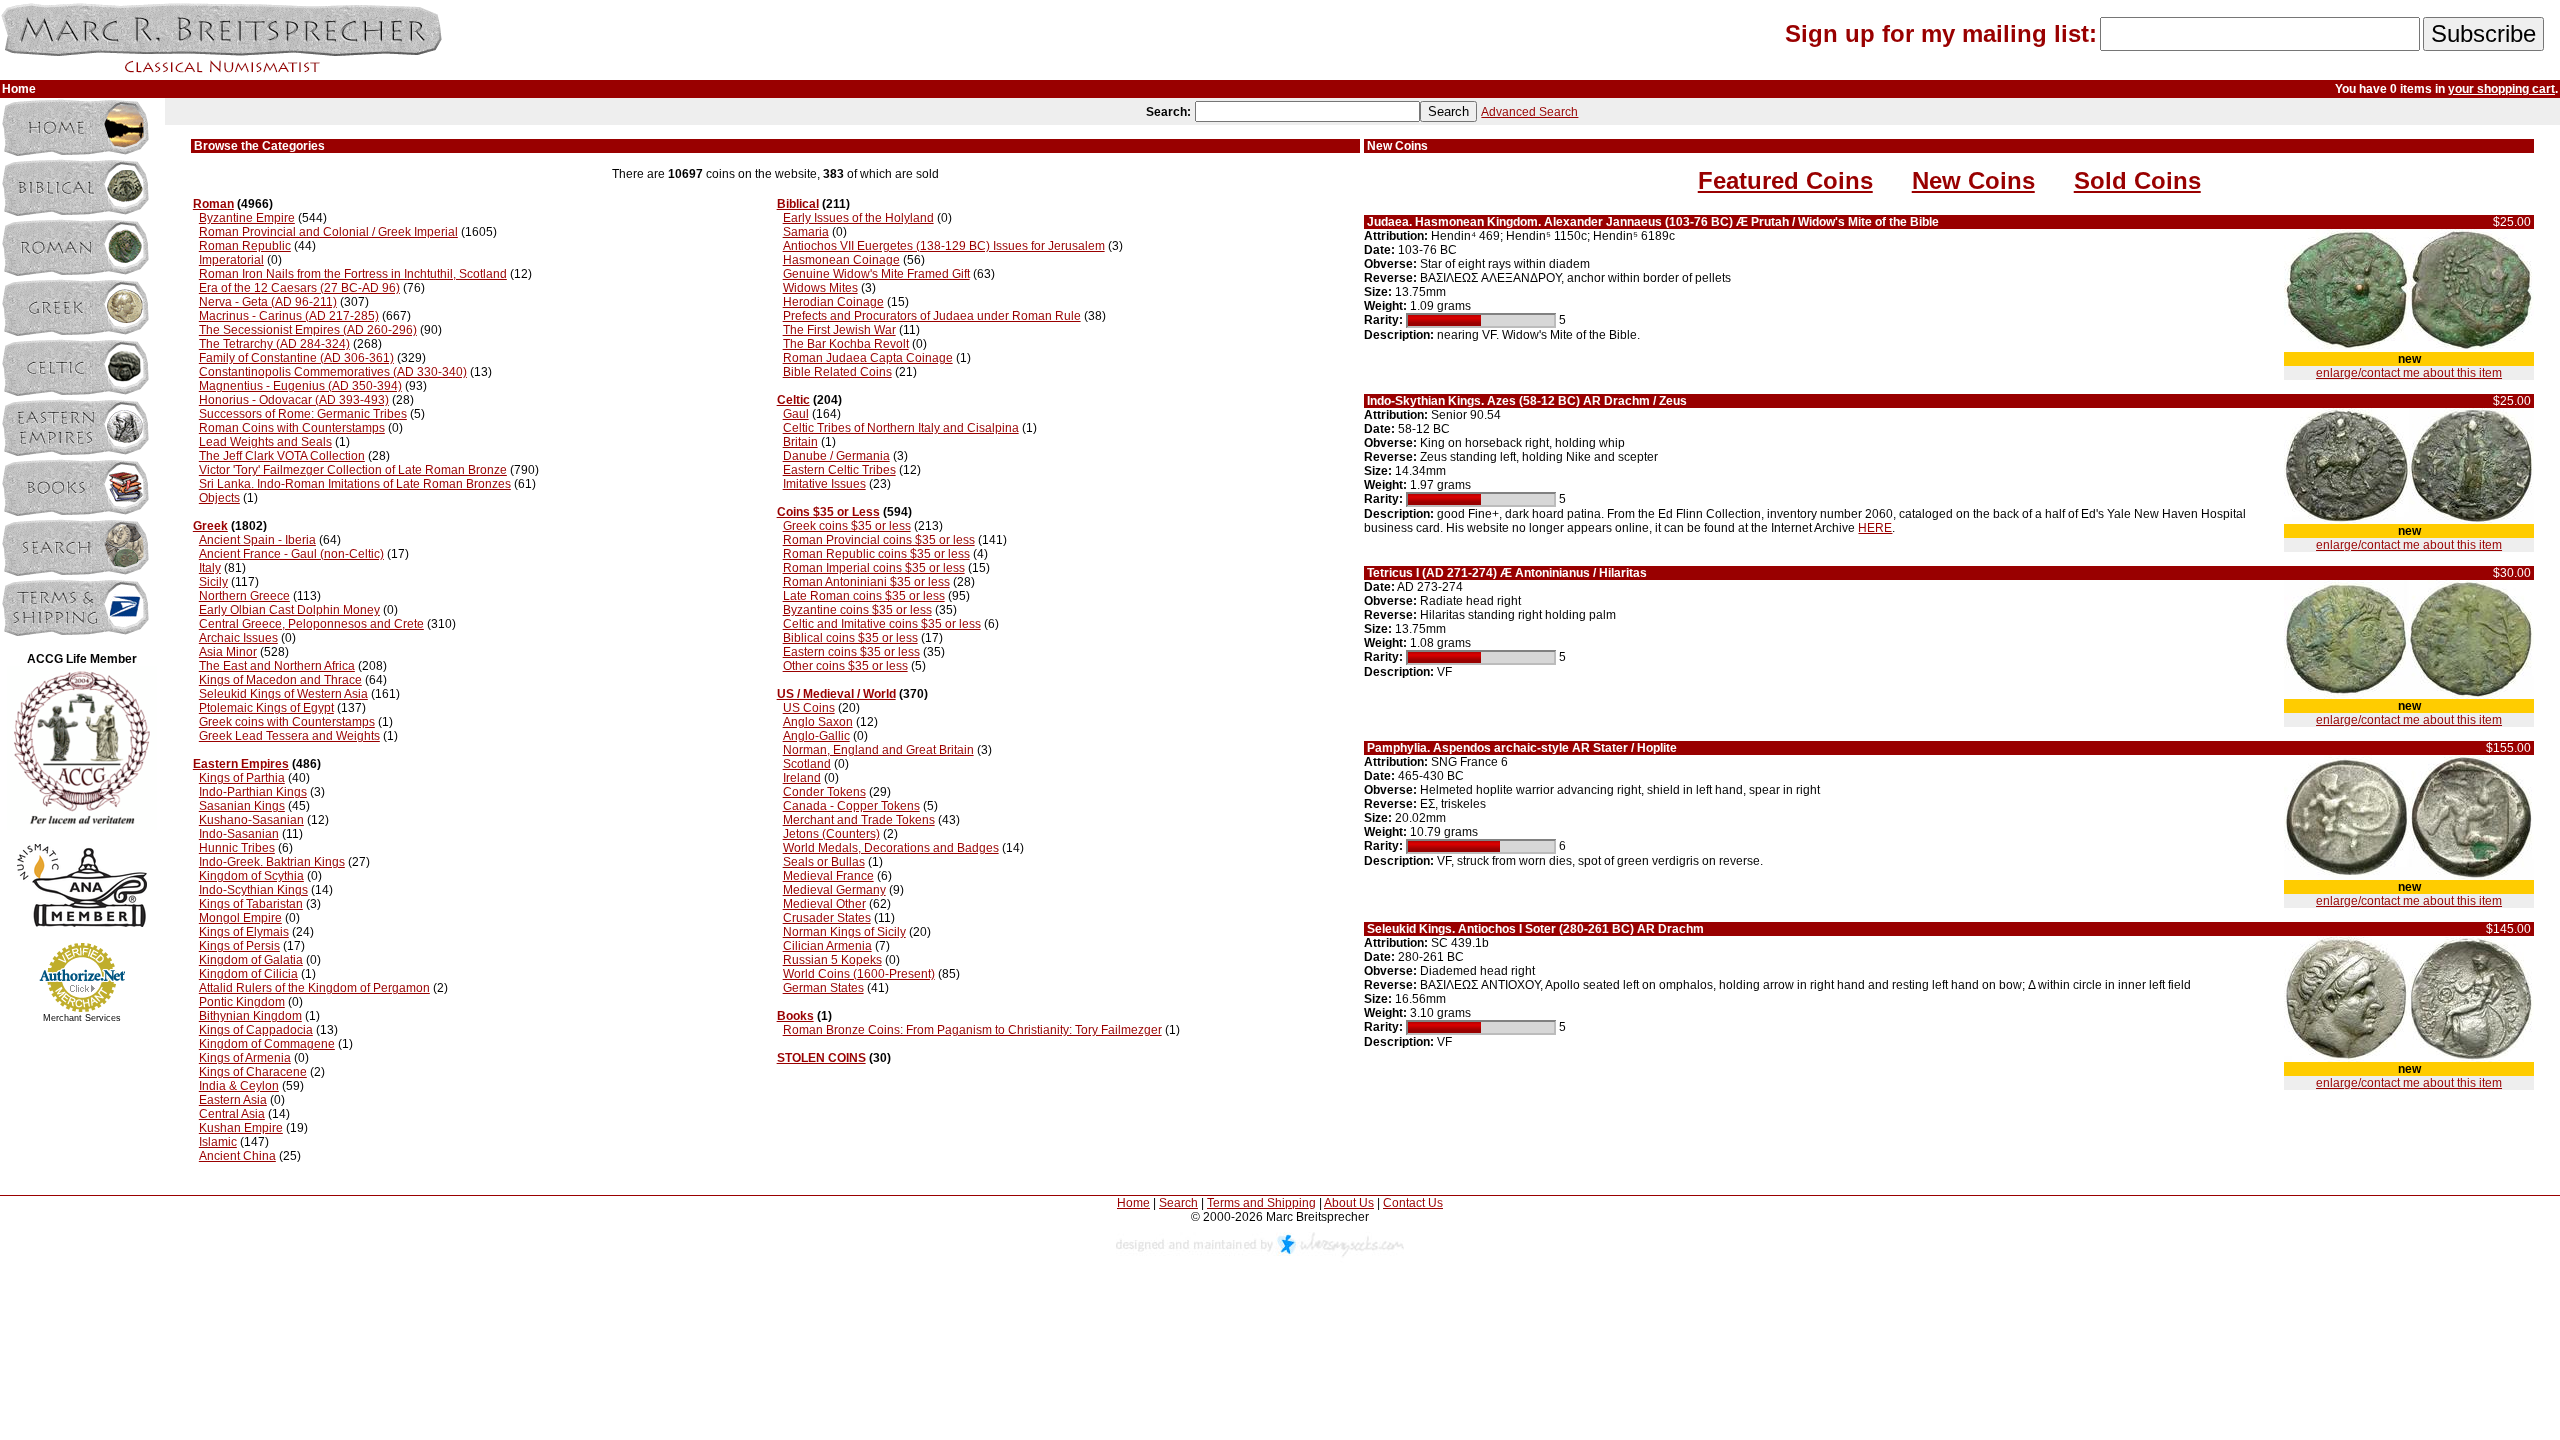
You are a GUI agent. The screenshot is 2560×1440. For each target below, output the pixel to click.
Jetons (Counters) (831, 834)
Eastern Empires (241, 764)
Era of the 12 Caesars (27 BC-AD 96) (299, 288)
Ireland (802, 778)
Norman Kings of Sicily (844, 932)
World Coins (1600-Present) (859, 974)
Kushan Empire (241, 1128)
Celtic (793, 400)
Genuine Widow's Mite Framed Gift (876, 274)
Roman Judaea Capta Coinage (868, 358)
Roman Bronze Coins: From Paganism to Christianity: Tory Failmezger (972, 1030)
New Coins (1973, 180)
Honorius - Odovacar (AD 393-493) (294, 400)
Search (1178, 1203)
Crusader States (827, 918)
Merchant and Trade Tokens (859, 820)
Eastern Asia (233, 1100)
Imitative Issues (824, 484)
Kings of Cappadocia (256, 1030)
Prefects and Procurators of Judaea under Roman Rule (932, 316)
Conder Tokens (824, 792)
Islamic (218, 1142)
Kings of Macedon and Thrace (280, 680)
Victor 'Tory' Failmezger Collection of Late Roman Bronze (353, 470)
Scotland (807, 764)
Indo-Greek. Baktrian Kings (272, 862)
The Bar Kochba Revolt (846, 344)
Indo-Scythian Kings (253, 890)
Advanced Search (1529, 112)
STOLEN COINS (821, 1058)
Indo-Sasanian (239, 834)
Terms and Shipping (1261, 1203)
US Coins (809, 708)
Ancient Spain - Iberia (257, 540)
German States (823, 988)
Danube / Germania (836, 456)
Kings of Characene (253, 1072)
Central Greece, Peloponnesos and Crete (311, 624)
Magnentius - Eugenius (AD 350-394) (300, 386)
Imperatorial (231, 260)
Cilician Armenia (827, 946)
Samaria (806, 232)
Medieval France (828, 876)
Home (1133, 1203)
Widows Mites (820, 288)
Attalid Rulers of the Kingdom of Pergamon (314, 988)
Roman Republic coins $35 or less (876, 554)
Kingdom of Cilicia (248, 974)
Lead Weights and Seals (265, 442)
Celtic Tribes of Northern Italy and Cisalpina (901, 428)
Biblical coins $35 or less (850, 638)
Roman (213, 204)
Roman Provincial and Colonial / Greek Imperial (328, 232)
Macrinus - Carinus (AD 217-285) (289, 316)
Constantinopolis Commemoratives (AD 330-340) (333, 372)
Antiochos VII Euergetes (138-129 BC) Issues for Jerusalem (944, 246)
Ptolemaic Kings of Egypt (266, 708)
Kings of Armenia (245, 1058)
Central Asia (232, 1114)
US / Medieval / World (836, 694)
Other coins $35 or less (845, 666)
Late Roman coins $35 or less (864, 596)
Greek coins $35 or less (847, 526)
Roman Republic (245, 246)
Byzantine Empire (247, 218)
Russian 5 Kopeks (832, 960)
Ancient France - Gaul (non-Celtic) (291, 554)
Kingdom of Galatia (251, 960)
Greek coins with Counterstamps (287, 722)
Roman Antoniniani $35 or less (866, 582)
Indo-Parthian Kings (253, 792)
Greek (210, 526)
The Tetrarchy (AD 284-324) (274, 344)
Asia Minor (228, 652)
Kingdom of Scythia (251, 876)
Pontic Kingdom (242, 1002)
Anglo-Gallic (816, 736)
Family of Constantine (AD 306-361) (296, 358)
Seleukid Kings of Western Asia (283, 694)
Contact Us (1413, 1203)
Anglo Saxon (818, 722)
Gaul (796, 414)
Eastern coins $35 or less (851, 652)
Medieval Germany (834, 890)
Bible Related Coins (837, 372)
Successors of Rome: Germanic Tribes (303, 414)
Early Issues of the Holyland (858, 218)
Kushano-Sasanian (251, 820)
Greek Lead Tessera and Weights (289, 736)
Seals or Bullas (824, 862)
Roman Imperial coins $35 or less (874, 568)
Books (795, 1016)
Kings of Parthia (242, 778)
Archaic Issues (238, 638)
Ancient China (237, 1156)
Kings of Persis (239, 946)
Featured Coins (1785, 180)
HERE (1875, 528)
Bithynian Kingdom (250, 1016)
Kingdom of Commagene (267, 1044)
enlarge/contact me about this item (2409, 373)
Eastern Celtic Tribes (839, 470)
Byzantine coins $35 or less (857, 610)
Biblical (798, 204)
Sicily (213, 582)
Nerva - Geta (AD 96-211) (268, 302)
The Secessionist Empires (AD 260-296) (308, 330)
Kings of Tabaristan (251, 904)
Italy (210, 568)
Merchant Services (82, 1018)
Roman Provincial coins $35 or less (879, 540)
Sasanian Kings (242, 806)
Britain (800, 442)
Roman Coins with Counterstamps (292, 428)
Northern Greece (244, 596)
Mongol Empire (240, 918)
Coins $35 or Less (828, 512)
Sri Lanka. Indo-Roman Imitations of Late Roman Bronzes (355, 484)
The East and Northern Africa (277, 666)
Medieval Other (824, 904)
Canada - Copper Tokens (851, 806)
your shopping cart (2501, 89)
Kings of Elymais (244, 932)
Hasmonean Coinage (841, 260)
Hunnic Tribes (237, 848)
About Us (1349, 1203)
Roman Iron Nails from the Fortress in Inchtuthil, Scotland (353, 274)
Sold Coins (2137, 180)
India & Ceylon (239, 1086)
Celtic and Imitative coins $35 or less (882, 624)
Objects (219, 498)
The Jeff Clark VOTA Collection (282, 456)
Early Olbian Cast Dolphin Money (289, 610)
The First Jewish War (839, 330)
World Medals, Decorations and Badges (891, 848)
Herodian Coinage (833, 302)
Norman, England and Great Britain (878, 750)
